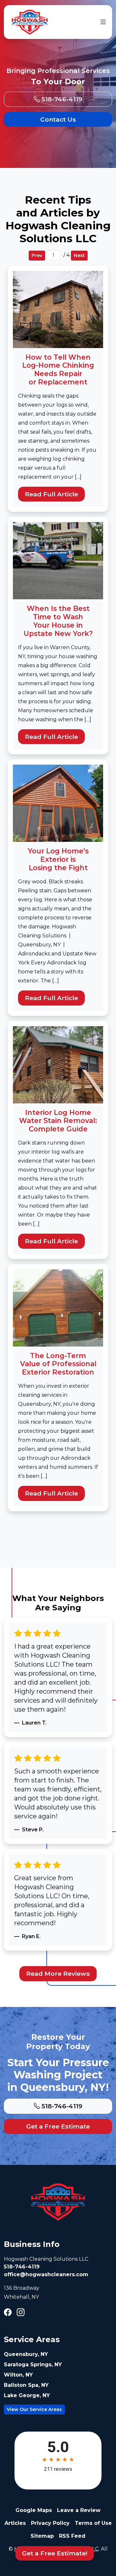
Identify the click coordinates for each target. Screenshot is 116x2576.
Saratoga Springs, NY (33, 2364)
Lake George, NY (27, 2395)
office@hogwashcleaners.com (46, 2274)
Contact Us (58, 119)
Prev (37, 255)
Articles (15, 2523)
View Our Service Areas (34, 2409)
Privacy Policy (50, 2523)
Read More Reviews (58, 1973)
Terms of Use (93, 2523)
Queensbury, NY (26, 2354)
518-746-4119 (61, 99)
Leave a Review (79, 2510)
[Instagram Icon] (21, 2313)
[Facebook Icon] (8, 2313)
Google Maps (34, 2510)
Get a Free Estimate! (55, 2553)
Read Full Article (51, 494)
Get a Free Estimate (58, 2126)
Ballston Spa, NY (26, 2385)
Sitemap (42, 2536)
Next (79, 255)
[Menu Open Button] (102, 22)
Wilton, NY (18, 2375)
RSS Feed (72, 2536)
